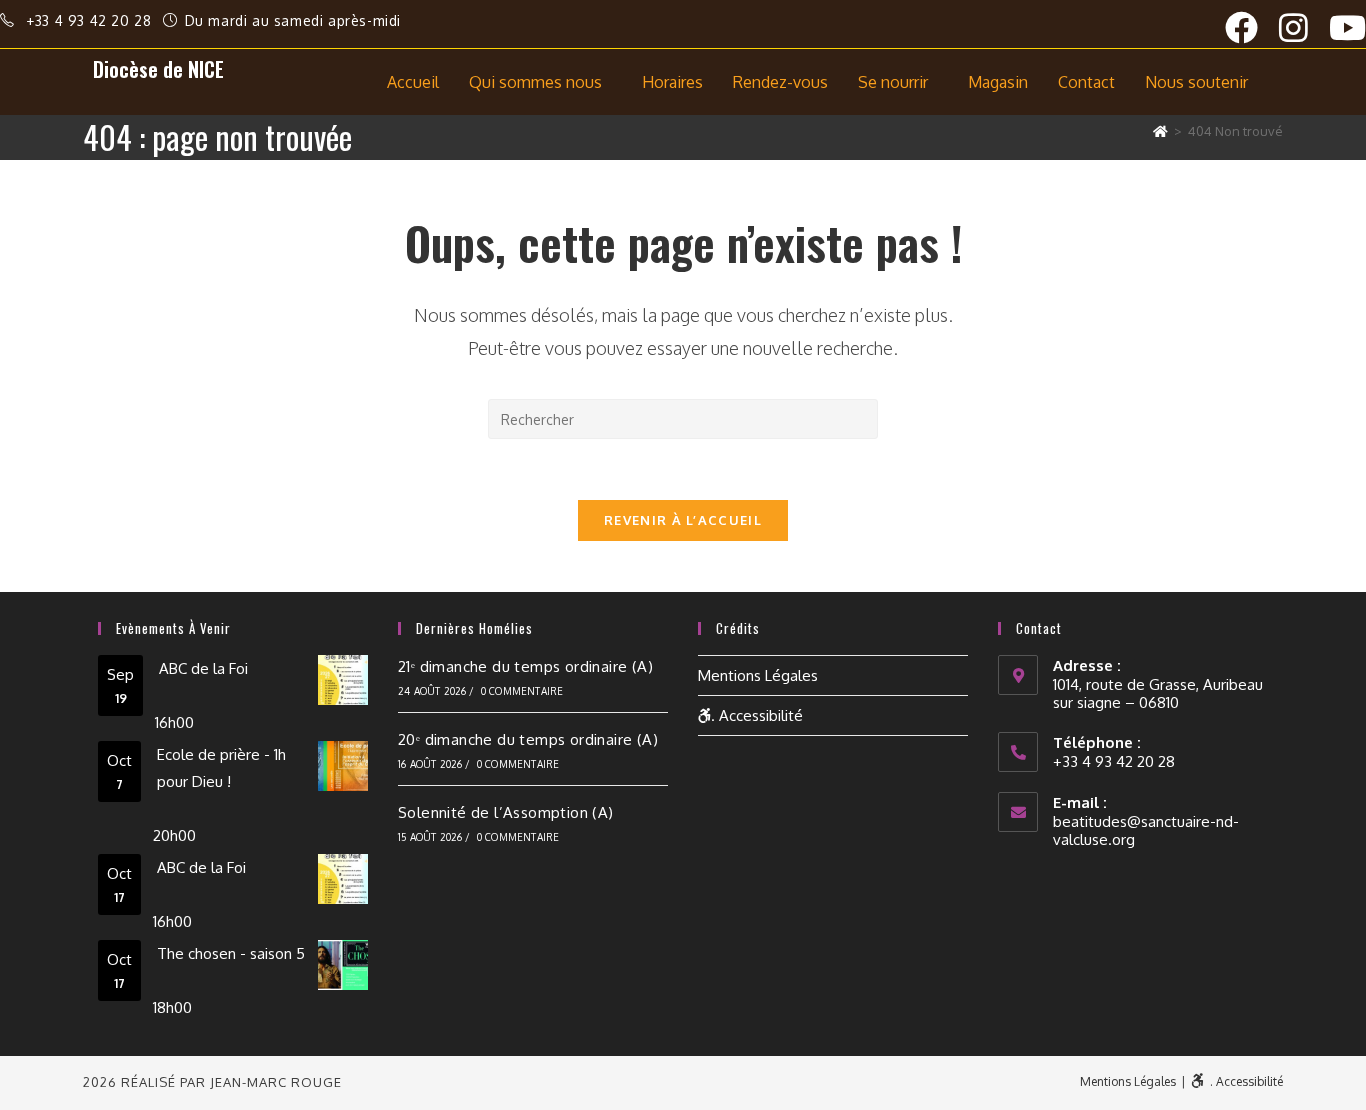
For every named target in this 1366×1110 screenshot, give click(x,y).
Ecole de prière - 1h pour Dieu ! (221, 768)
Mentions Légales (758, 675)
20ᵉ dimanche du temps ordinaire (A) (528, 739)
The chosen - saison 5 (231, 953)
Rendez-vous (780, 82)
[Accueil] (1160, 131)
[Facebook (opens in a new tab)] (1252, 27)
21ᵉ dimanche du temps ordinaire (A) (525, 666)
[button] (540, 82)
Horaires (672, 82)
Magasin (998, 82)
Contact (1086, 82)
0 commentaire (522, 691)
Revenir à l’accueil (683, 520)
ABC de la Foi (203, 668)
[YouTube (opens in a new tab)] (1347, 27)
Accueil (413, 82)
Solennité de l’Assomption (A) (506, 812)
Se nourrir (893, 82)
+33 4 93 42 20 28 (91, 20)
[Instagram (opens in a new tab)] (1304, 27)
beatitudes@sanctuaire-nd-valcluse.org (1146, 830)
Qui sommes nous (535, 82)
